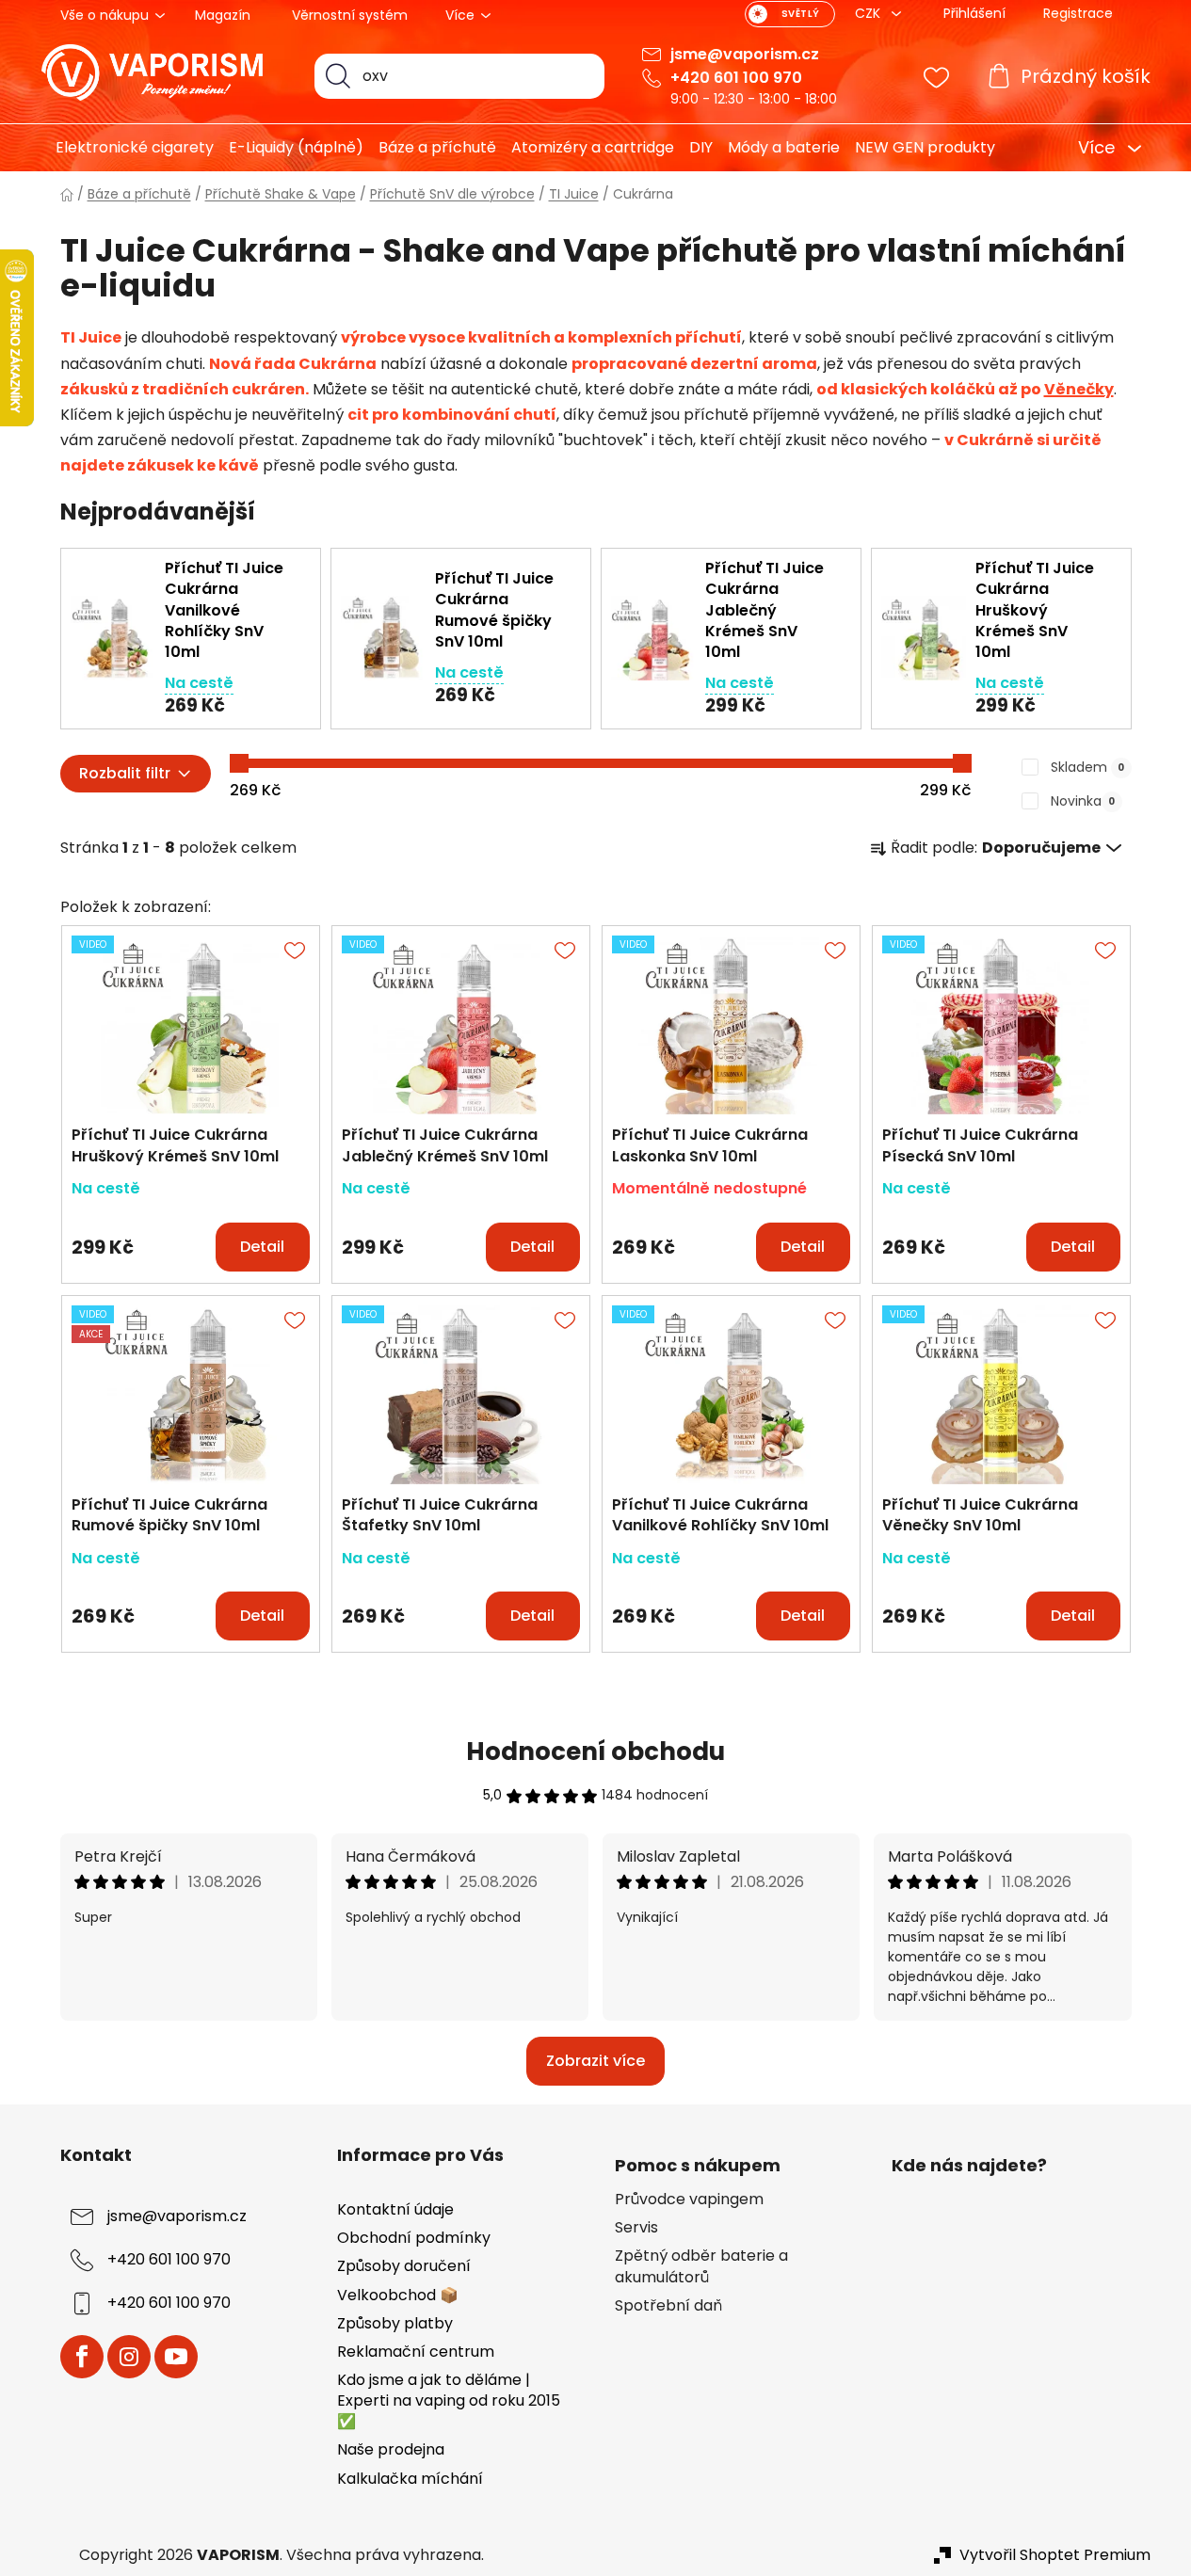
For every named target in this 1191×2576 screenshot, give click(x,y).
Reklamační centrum (416, 2352)
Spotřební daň (668, 2306)
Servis (636, 2228)
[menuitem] (128, 148)
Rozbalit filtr (125, 773)
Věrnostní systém (350, 15)
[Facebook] (82, 2357)
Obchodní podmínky (414, 2238)
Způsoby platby (395, 2323)
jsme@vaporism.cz (745, 54)
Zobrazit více (595, 2061)
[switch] (790, 14)
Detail (262, 1247)
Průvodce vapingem (689, 2200)
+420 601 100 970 (736, 78)
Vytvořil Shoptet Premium (1055, 2555)
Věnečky (1079, 389)
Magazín (223, 15)
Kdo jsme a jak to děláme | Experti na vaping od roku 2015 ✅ (449, 2400)
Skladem (1088, 767)
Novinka (1083, 801)
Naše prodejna (391, 2449)
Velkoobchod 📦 (398, 2295)
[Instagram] (129, 2357)
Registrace (1078, 13)
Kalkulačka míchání (410, 2479)
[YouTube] (176, 2357)
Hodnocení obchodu (595, 1752)
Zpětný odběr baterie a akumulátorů (701, 2266)
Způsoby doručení (404, 2266)
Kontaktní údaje (395, 2209)
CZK (869, 13)
